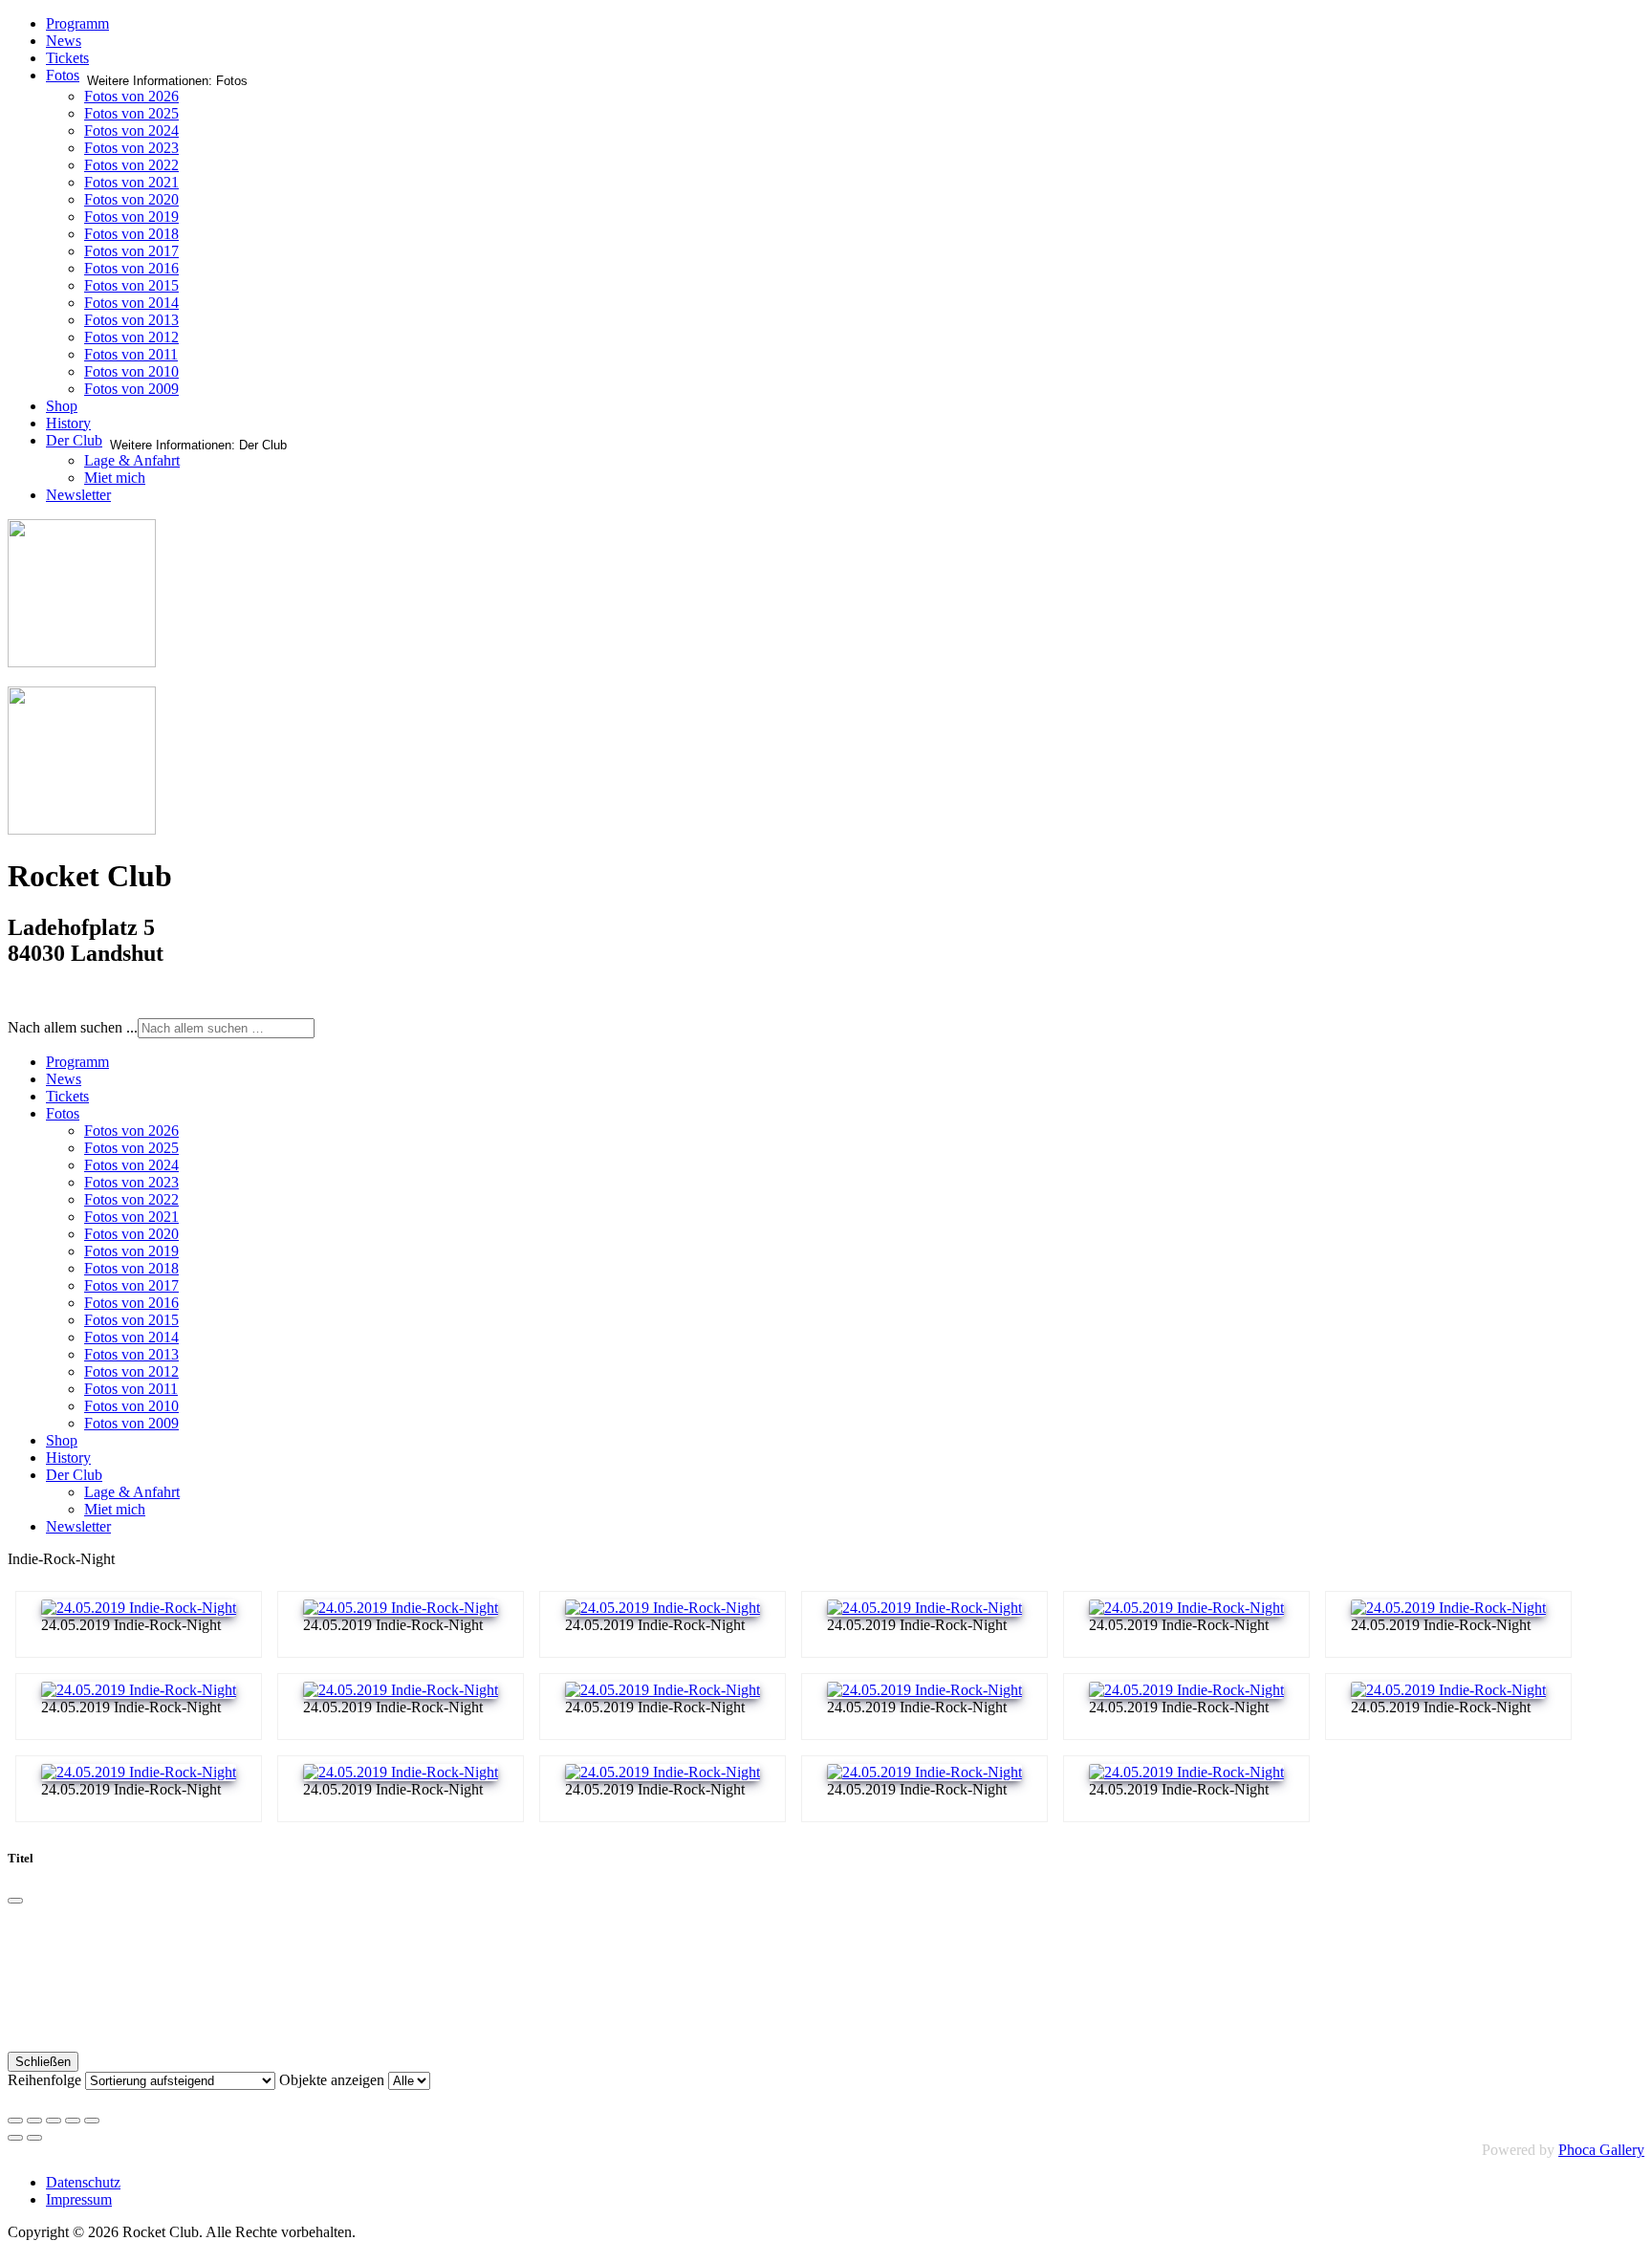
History (68, 423)
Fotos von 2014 (131, 303)
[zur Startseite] (82, 662)
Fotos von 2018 (131, 234)
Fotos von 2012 (131, 337)
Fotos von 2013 (131, 320)
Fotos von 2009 (131, 389)
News (64, 41)
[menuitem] (77, 1062)
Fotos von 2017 (131, 251)
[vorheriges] (15, 2138)
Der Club (74, 440)
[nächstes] (34, 2138)
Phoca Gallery (1601, 2150)
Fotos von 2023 (131, 148)
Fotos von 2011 (131, 354)
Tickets (67, 58)
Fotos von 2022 (131, 165)
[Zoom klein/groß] (73, 2121)
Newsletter (78, 495)
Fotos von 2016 (131, 268)
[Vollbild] (54, 2121)
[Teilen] (34, 2121)
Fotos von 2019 (131, 217)
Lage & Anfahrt (132, 460)
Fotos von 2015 (131, 285)
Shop (62, 406)
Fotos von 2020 (131, 199)
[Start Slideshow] (92, 2121)
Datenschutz (83, 2182)
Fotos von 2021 (131, 182)
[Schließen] (15, 1901)
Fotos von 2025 (131, 113)
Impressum (79, 2199)
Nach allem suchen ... (73, 1027)
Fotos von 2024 (131, 131)
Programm (77, 23)
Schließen (43, 2062)
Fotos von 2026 (131, 96)
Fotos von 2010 (131, 371)
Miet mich (115, 478)
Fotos (63, 75)
